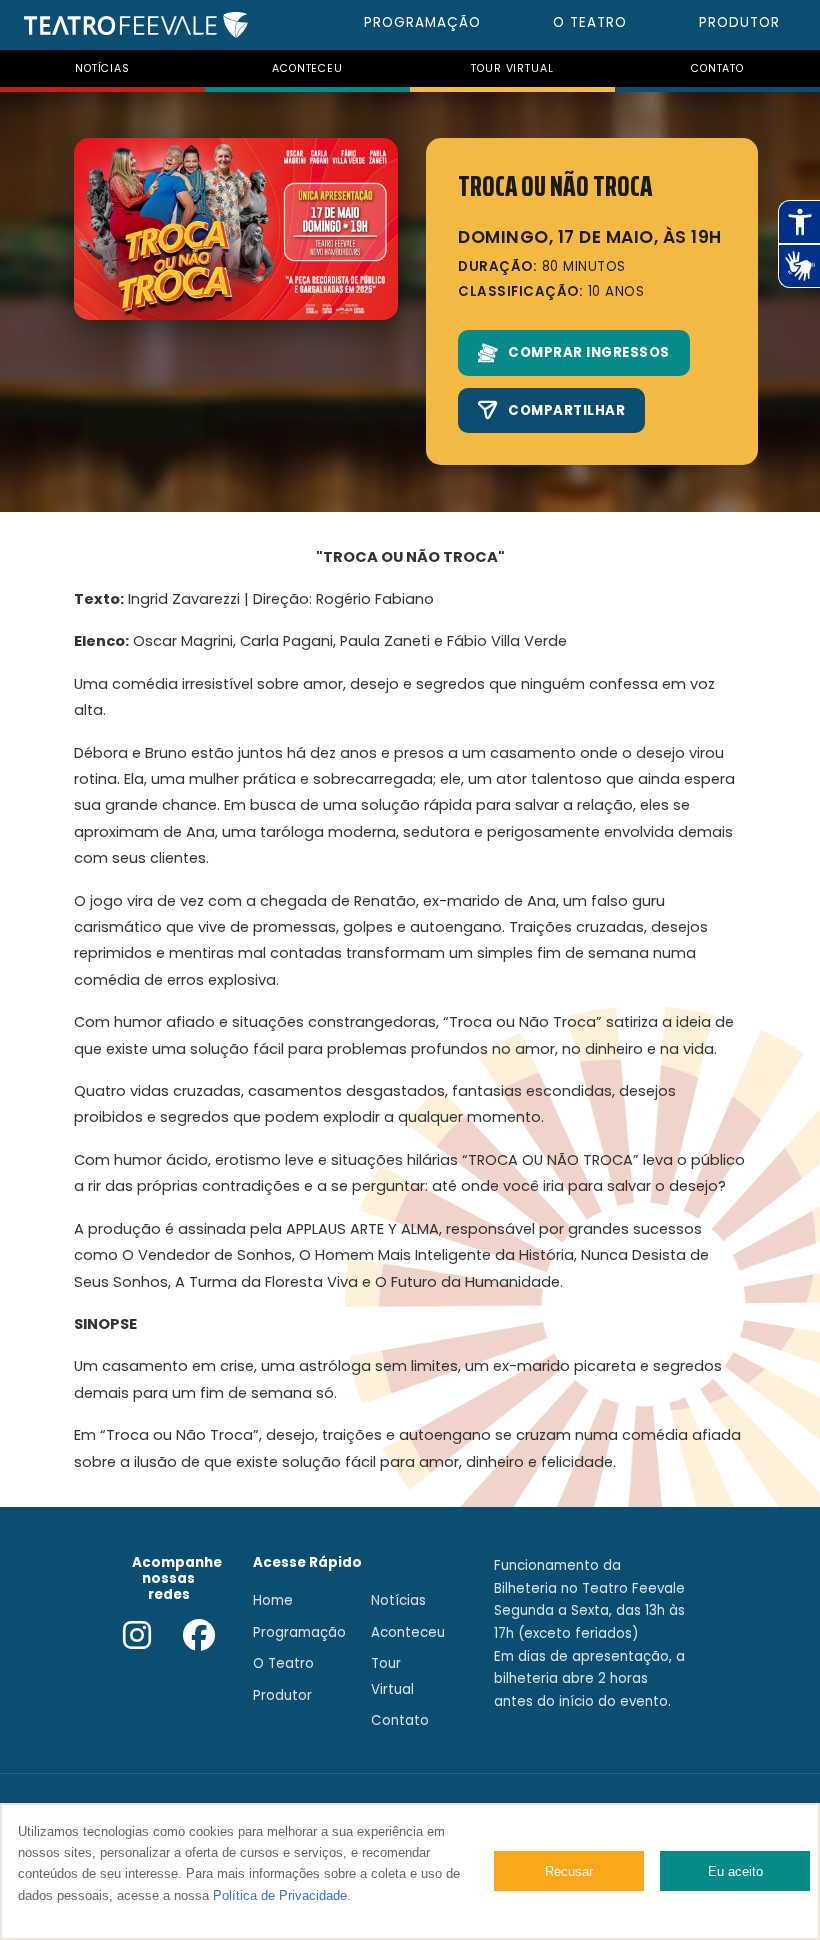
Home (273, 1600)
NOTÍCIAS (102, 68)
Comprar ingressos (589, 352)
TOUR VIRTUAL (512, 68)
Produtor (282, 1695)
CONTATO (717, 68)
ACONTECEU (307, 68)
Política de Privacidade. (282, 1895)
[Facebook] (199, 1637)
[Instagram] (137, 1637)
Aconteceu (408, 1632)
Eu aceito (735, 1871)
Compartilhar (566, 410)
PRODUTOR (740, 22)
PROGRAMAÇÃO (423, 22)
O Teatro (283, 1663)
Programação (299, 1632)
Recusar (569, 1871)
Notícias (398, 1600)
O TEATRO (590, 22)
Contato (400, 1720)
